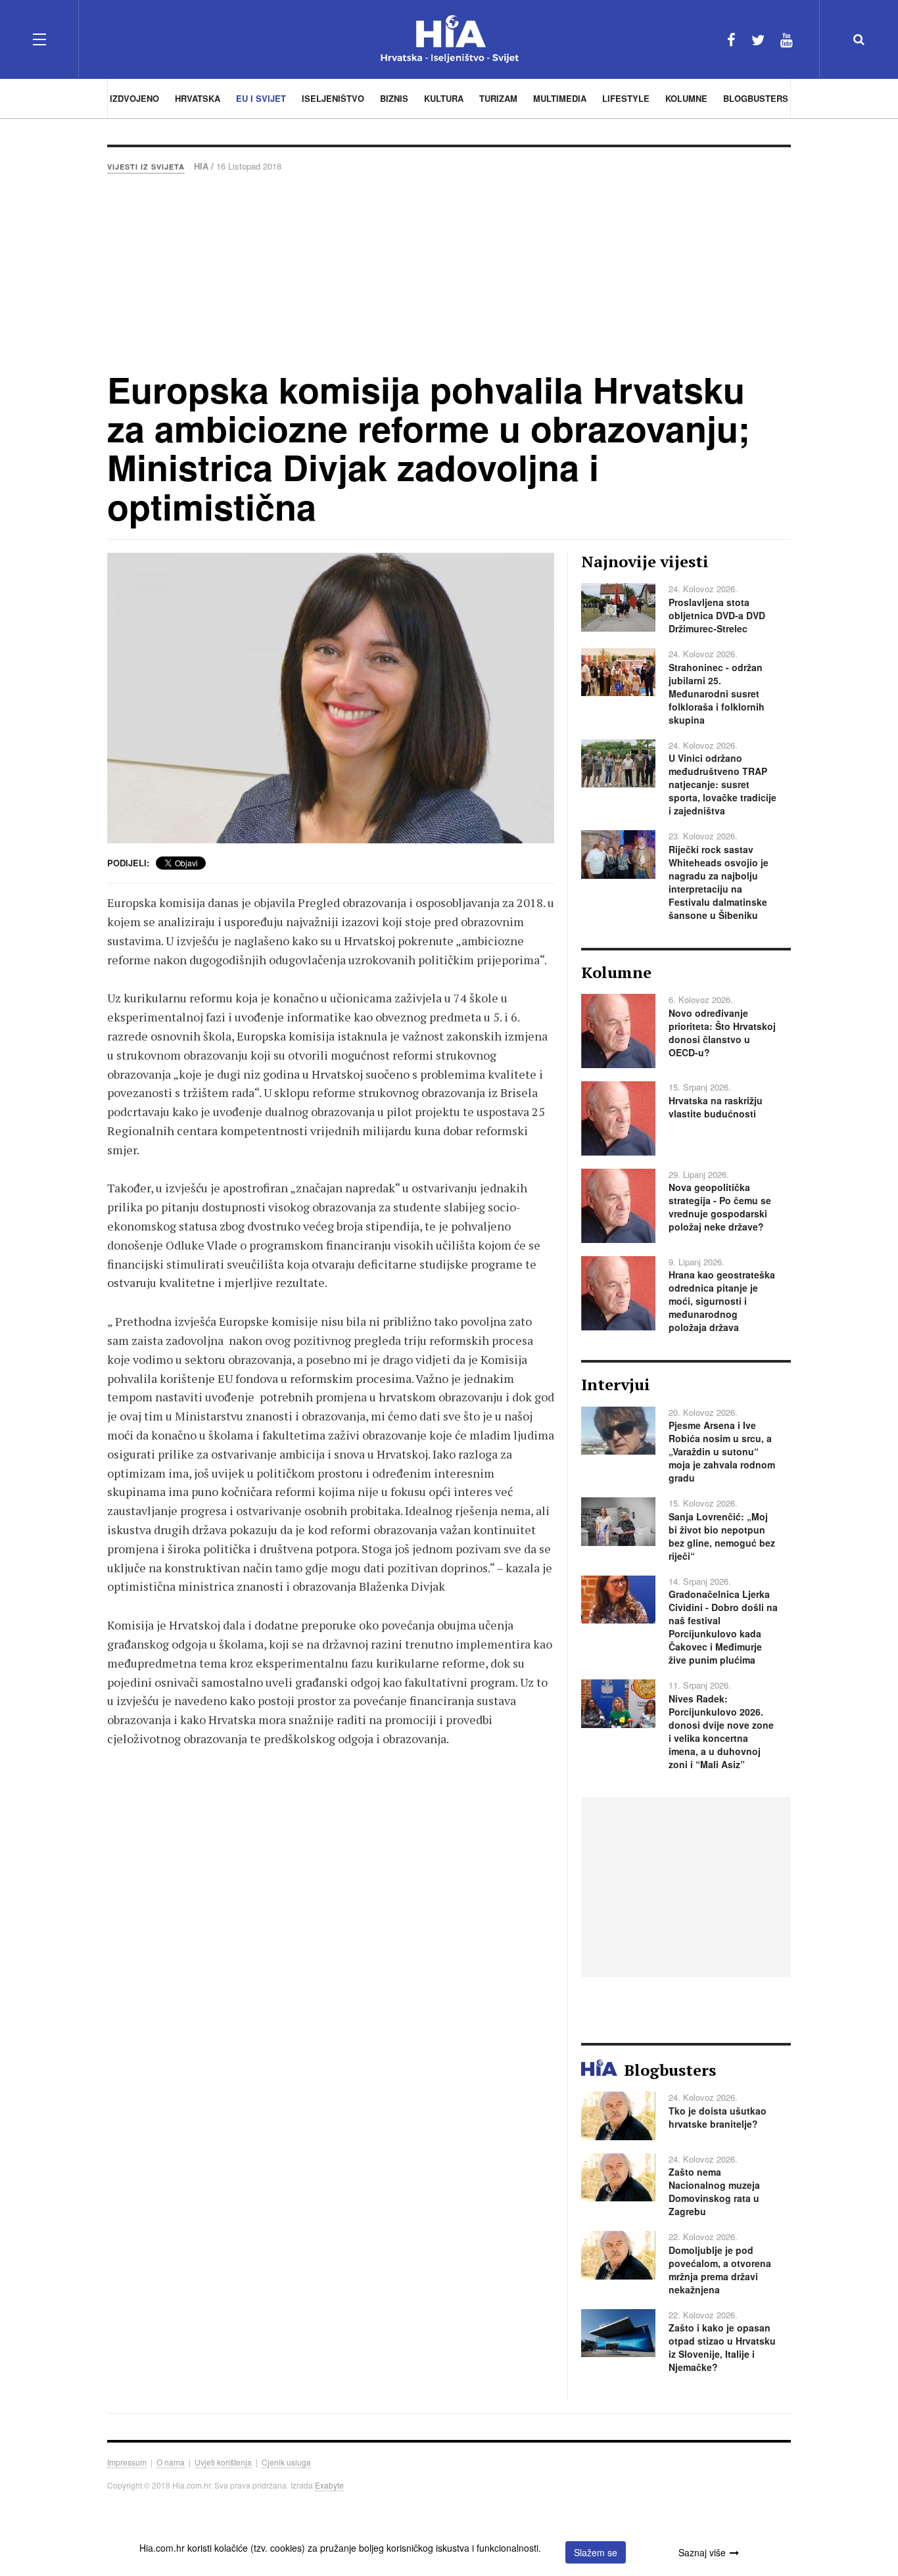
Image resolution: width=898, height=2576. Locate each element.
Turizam (498, 98)
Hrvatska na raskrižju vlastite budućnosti (716, 1107)
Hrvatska (198, 98)
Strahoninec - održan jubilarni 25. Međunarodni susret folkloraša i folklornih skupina (717, 693)
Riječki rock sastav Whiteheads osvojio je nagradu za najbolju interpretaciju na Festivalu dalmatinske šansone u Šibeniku (719, 882)
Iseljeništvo (333, 98)
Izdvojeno (134, 98)
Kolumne (686, 98)
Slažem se (596, 2552)
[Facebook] (731, 39)
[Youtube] (787, 39)
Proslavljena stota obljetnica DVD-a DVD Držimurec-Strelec (717, 615)
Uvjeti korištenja (223, 2462)
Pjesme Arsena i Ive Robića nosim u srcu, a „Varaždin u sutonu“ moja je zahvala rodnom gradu (722, 1451)
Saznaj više (702, 2552)
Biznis (394, 98)
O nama (171, 2462)
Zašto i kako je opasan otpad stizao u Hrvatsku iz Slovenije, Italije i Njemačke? (722, 2347)
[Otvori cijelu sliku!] (331, 698)
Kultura (444, 98)
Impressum (127, 2462)
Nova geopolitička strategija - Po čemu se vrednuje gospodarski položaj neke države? (720, 1207)
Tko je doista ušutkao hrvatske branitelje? (718, 2117)
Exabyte (329, 2485)
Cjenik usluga (286, 2462)
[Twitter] (758, 39)
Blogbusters (756, 98)
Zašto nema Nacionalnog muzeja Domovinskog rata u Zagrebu (714, 2191)
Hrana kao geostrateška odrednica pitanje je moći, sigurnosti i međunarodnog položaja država (722, 1301)
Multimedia (560, 98)
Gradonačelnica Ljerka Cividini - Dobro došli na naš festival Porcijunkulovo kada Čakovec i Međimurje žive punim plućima (723, 1627)
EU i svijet (261, 98)
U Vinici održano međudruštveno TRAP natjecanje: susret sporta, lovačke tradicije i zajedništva (722, 784)
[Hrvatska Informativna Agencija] (449, 39)
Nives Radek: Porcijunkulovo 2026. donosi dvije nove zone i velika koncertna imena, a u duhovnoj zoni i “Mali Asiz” (721, 1731)
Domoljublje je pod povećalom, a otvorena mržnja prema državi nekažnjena (720, 2270)
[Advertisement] (449, 271)
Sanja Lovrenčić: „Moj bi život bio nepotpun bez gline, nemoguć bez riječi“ (722, 1536)
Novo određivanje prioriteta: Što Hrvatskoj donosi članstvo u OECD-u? (722, 1033)
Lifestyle (626, 98)
